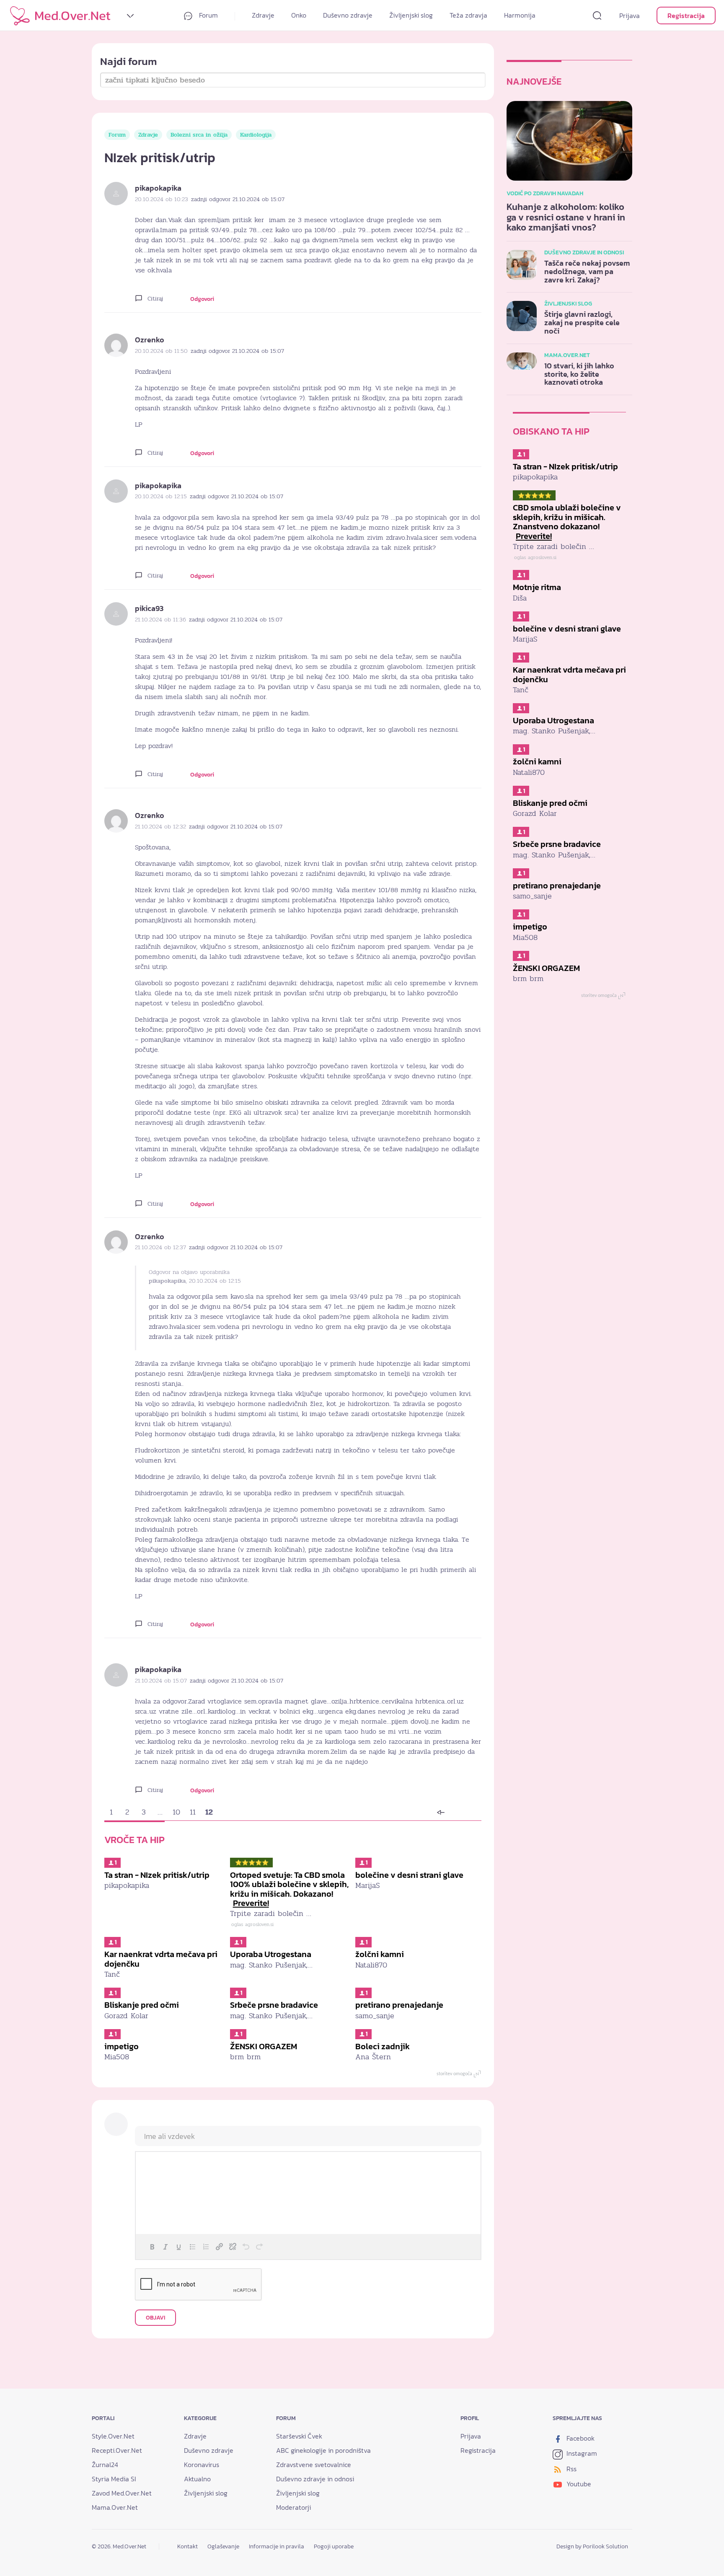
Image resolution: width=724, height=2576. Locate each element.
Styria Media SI (114, 2479)
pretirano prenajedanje (399, 2005)
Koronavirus (202, 2465)
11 (193, 1812)
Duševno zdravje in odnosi (315, 2479)
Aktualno (197, 2479)
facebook (580, 2438)
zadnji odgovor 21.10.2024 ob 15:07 (238, 199)
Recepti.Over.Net (117, 2450)
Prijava (630, 16)
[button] (152, 2247)
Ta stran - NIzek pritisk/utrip (157, 1875)
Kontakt (187, 2546)
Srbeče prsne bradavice (274, 2005)
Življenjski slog (411, 15)
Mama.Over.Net (115, 2507)
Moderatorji (293, 2507)
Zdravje (263, 15)
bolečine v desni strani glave (409, 1875)
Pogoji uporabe (334, 2546)
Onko (299, 15)
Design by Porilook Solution (592, 2546)
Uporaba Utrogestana (271, 1954)
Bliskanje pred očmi (142, 2005)
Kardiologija (256, 135)
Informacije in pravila (277, 2546)
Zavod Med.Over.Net (122, 2493)
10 (176, 1812)
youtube (578, 2484)
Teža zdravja (468, 15)
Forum (208, 15)
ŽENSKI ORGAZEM (264, 2046)
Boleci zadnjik (383, 2046)
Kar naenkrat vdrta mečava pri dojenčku (161, 1959)
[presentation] (152, 2247)
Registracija (686, 16)
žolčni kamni (380, 1954)
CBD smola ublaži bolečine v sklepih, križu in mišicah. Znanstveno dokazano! (567, 522)
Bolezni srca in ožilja (199, 135)
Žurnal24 (105, 2465)
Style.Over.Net (113, 2436)
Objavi (155, 2318)
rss (571, 2469)
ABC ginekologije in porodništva (323, 2450)
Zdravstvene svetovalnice (314, 2465)
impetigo (122, 2046)
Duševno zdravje (348, 15)
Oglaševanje (223, 2546)
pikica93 (149, 608)
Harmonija (520, 15)
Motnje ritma (537, 587)
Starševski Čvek (299, 2436)
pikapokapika (158, 188)
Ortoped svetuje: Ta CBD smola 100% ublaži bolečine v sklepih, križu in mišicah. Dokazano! (289, 1889)
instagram (581, 2453)
